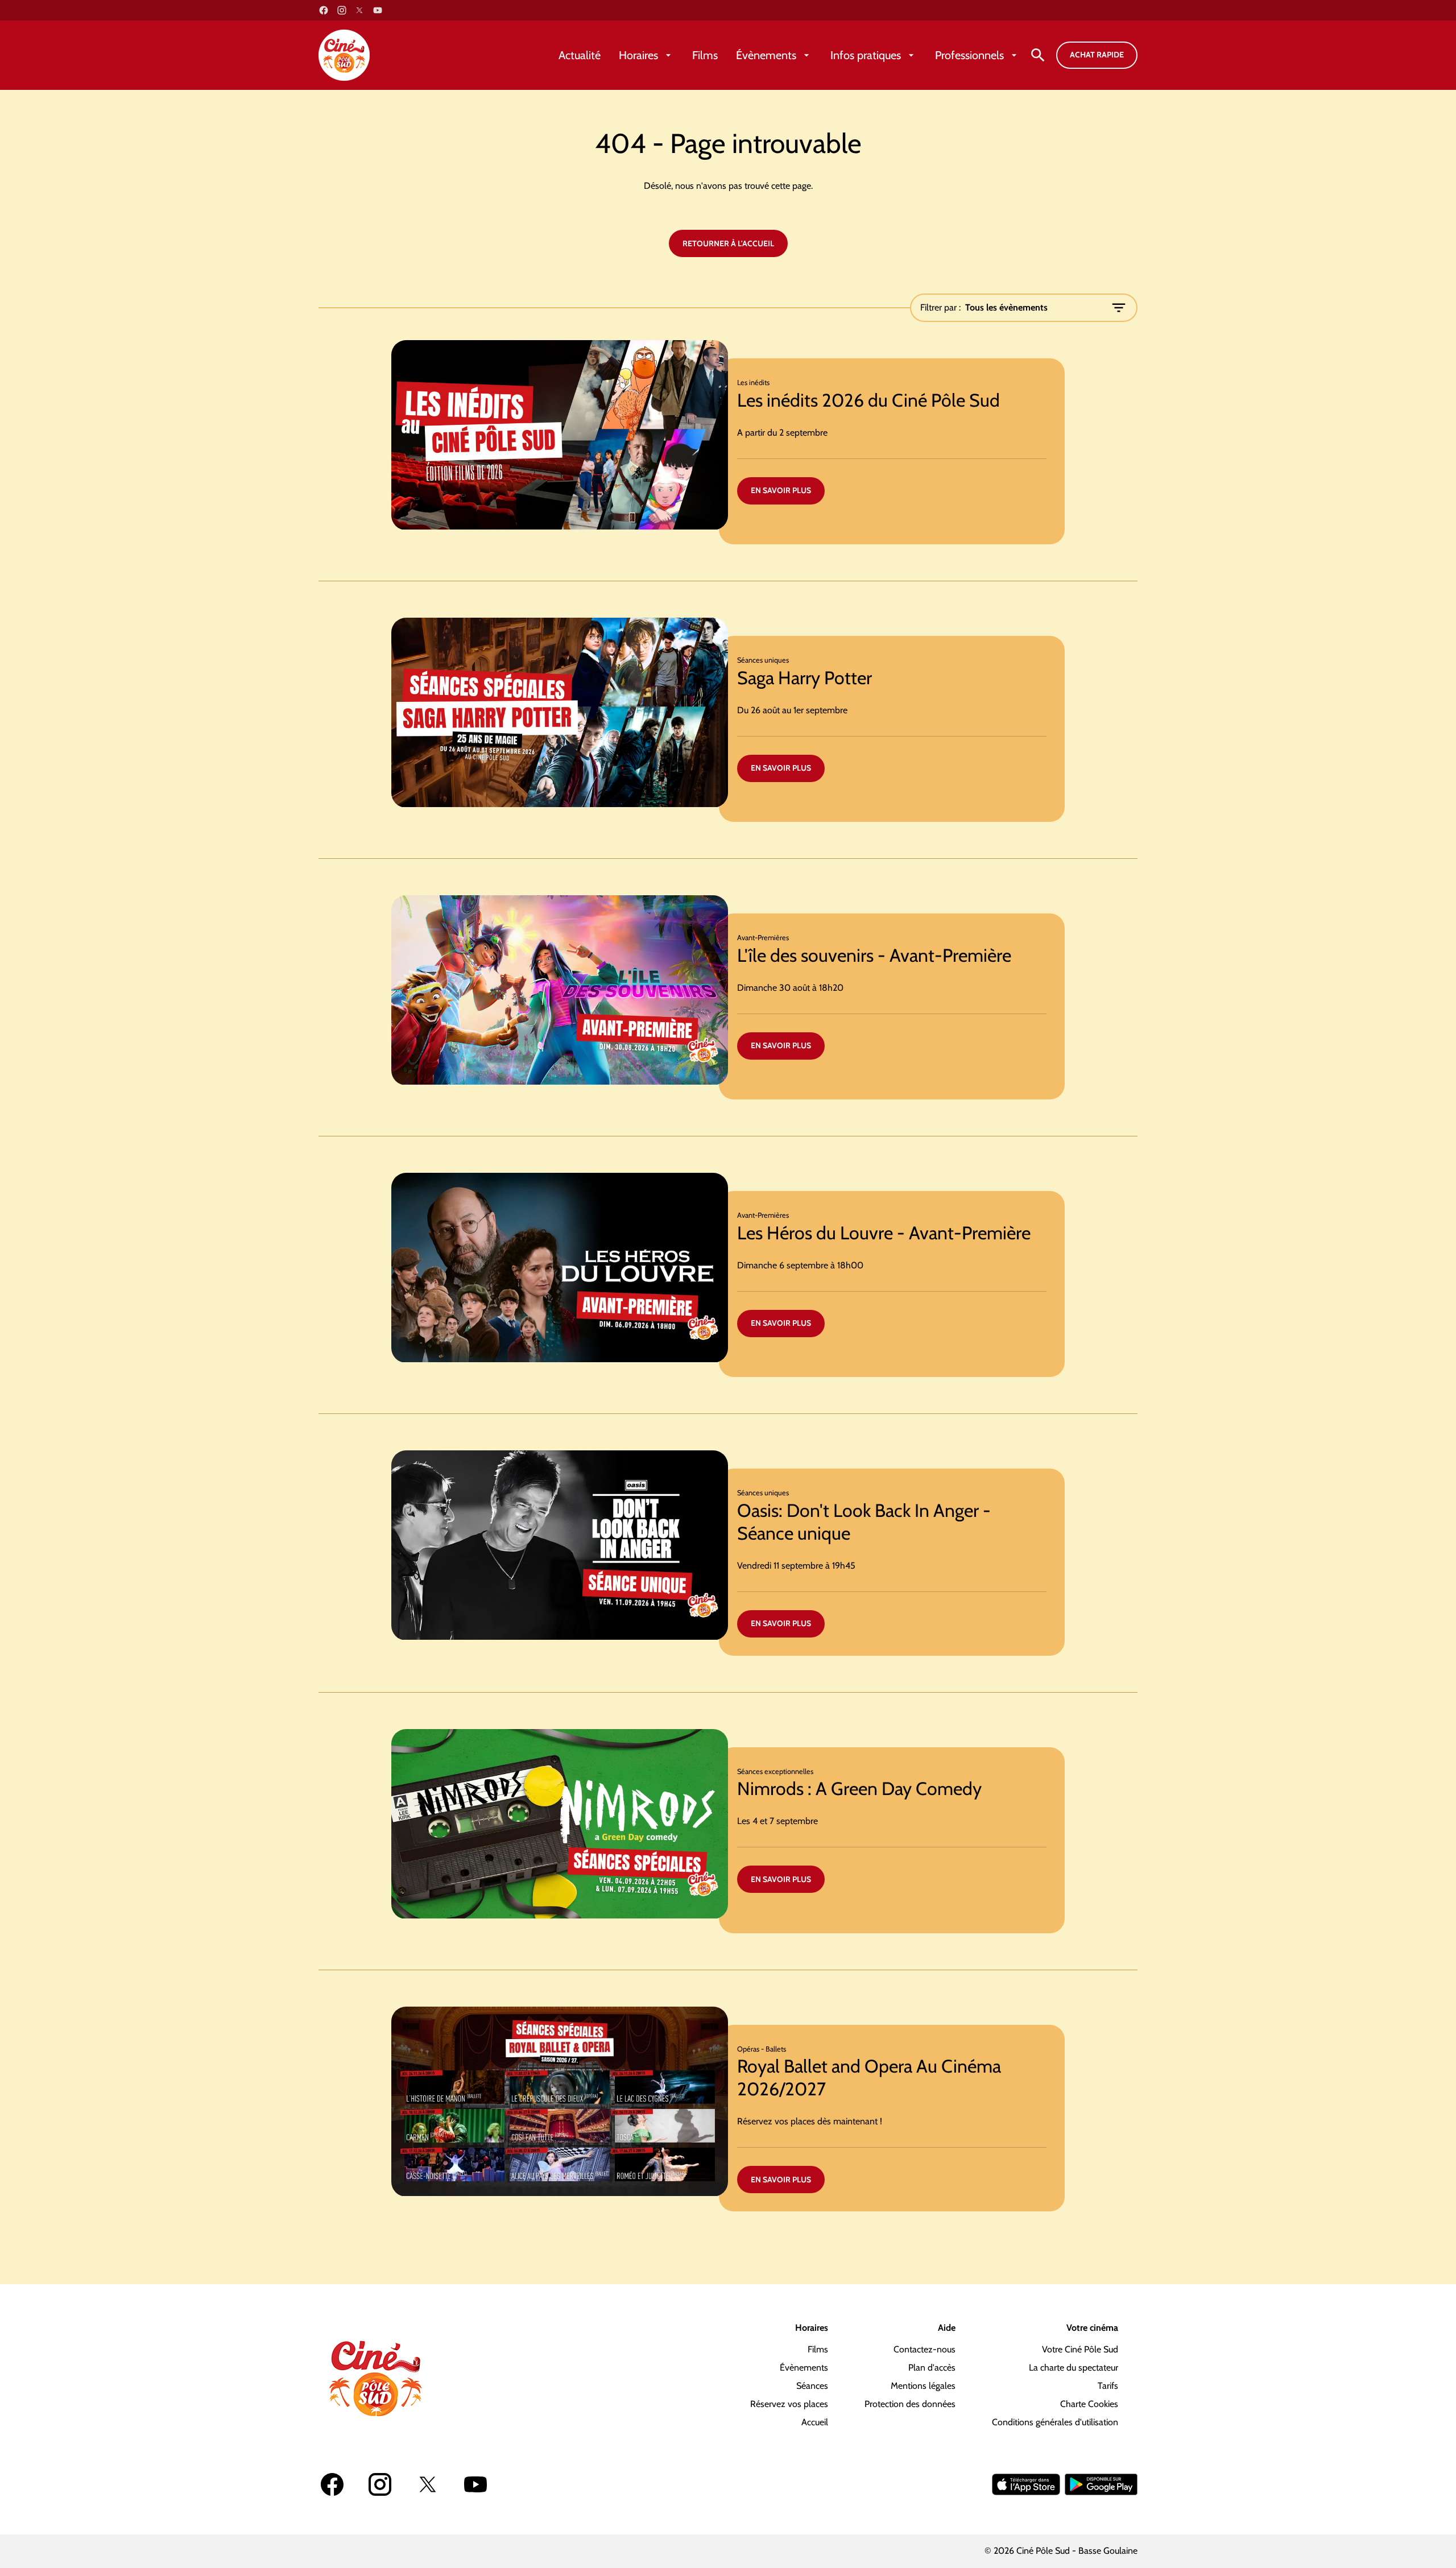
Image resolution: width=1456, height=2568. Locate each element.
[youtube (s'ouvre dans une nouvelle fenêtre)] (378, 10)
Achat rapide (1097, 55)
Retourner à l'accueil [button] (728, 243)
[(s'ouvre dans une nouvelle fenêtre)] (1026, 2484)
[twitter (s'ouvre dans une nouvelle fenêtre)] (359, 10)
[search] (1038, 55)
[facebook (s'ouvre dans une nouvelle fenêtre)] (324, 10)
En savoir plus (781, 490)
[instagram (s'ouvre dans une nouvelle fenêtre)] (342, 10)
